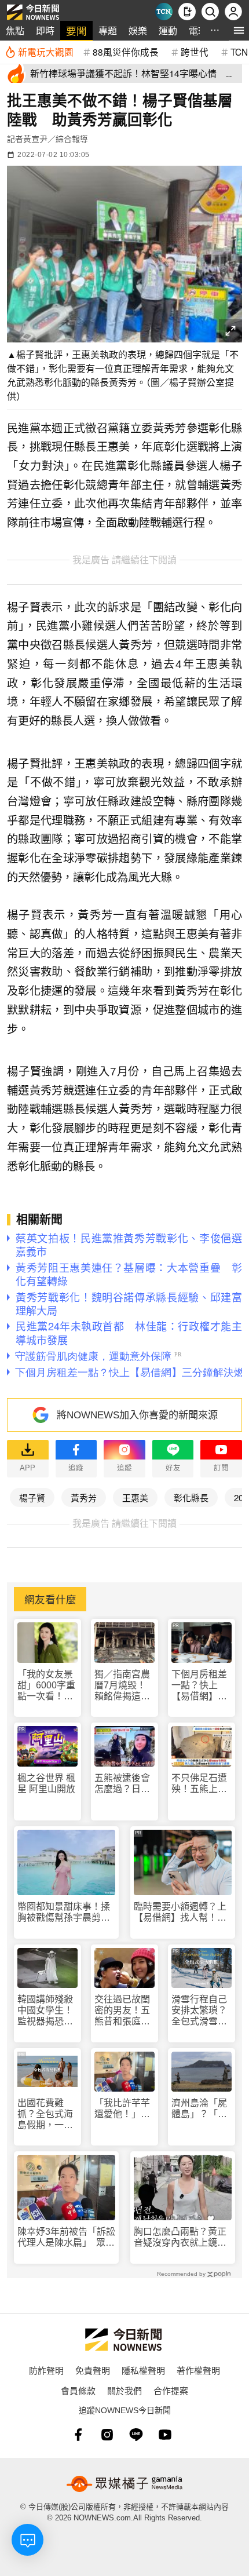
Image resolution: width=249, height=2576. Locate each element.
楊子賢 (32, 1497)
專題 (108, 30)
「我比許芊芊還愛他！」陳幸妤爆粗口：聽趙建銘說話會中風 (122, 2109)
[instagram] (107, 2435)
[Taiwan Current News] (164, 12)
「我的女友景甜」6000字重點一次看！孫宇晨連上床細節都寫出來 (46, 1686)
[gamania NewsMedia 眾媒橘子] (124, 2484)
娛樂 (138, 30)
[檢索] (210, 12)
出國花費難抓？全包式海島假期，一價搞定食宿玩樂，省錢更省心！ (45, 2115)
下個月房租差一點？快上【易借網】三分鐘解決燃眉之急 (199, 1686)
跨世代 (195, 52)
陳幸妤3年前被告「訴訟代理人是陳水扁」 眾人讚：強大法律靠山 (66, 2237)
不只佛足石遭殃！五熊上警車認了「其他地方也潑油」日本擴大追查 (199, 1784)
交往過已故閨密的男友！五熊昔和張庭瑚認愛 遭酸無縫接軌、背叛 (122, 2011)
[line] (136, 2435)
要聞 (76, 30)
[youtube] (165, 2435)
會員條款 (78, 2390)
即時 (45, 30)
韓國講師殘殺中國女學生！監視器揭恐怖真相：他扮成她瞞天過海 (45, 2011)
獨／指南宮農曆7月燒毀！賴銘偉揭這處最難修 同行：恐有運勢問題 (123, 1686)
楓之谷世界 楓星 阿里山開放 (46, 1783)
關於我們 (124, 2390)
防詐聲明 (46, 2370)
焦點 (15, 30)
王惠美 (135, 1497)
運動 (168, 30)
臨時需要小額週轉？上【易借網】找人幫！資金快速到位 (180, 1912)
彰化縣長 (191, 1497)
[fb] (78, 2435)
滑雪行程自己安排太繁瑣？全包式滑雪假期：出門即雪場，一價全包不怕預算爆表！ (199, 2011)
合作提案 (171, 2390)
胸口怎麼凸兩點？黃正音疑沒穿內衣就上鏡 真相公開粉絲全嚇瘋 (180, 2237)
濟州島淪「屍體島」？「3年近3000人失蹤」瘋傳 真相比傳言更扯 (200, 2109)
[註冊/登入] (233, 12)
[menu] (239, 30)
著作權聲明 (198, 2370)
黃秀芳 (84, 1497)
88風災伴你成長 (126, 52)
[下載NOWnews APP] (187, 12)
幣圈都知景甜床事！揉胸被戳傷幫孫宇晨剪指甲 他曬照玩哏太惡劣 (64, 1912)
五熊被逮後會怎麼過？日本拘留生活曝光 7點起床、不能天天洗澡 (124, 1784)
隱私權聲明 (143, 2370)
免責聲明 (93, 2370)
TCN (239, 52)
